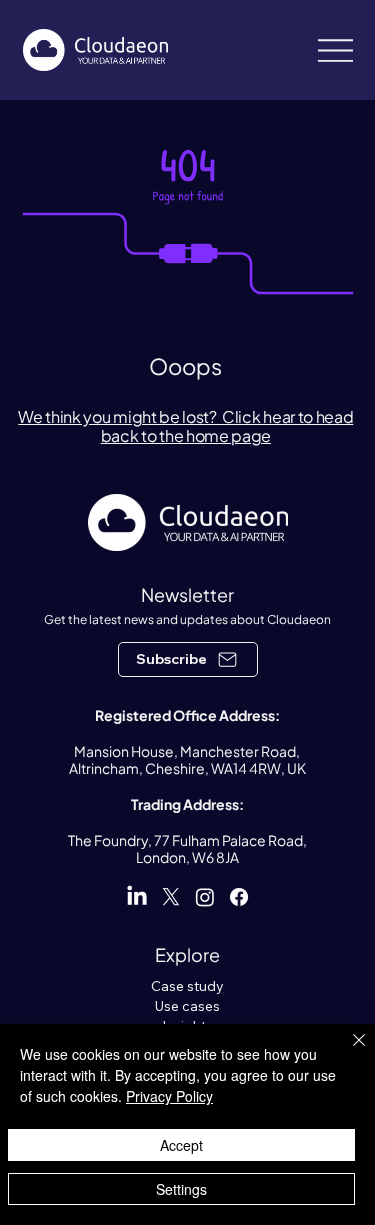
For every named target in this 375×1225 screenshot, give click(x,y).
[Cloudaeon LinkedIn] (137, 897)
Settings (181, 1189)
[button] (188, 659)
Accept (181, 1145)
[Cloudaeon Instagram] (205, 897)
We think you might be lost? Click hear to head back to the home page (185, 426)
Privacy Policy (169, 1096)
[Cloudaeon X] (171, 897)
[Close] (347, 1052)
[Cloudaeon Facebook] (239, 897)
